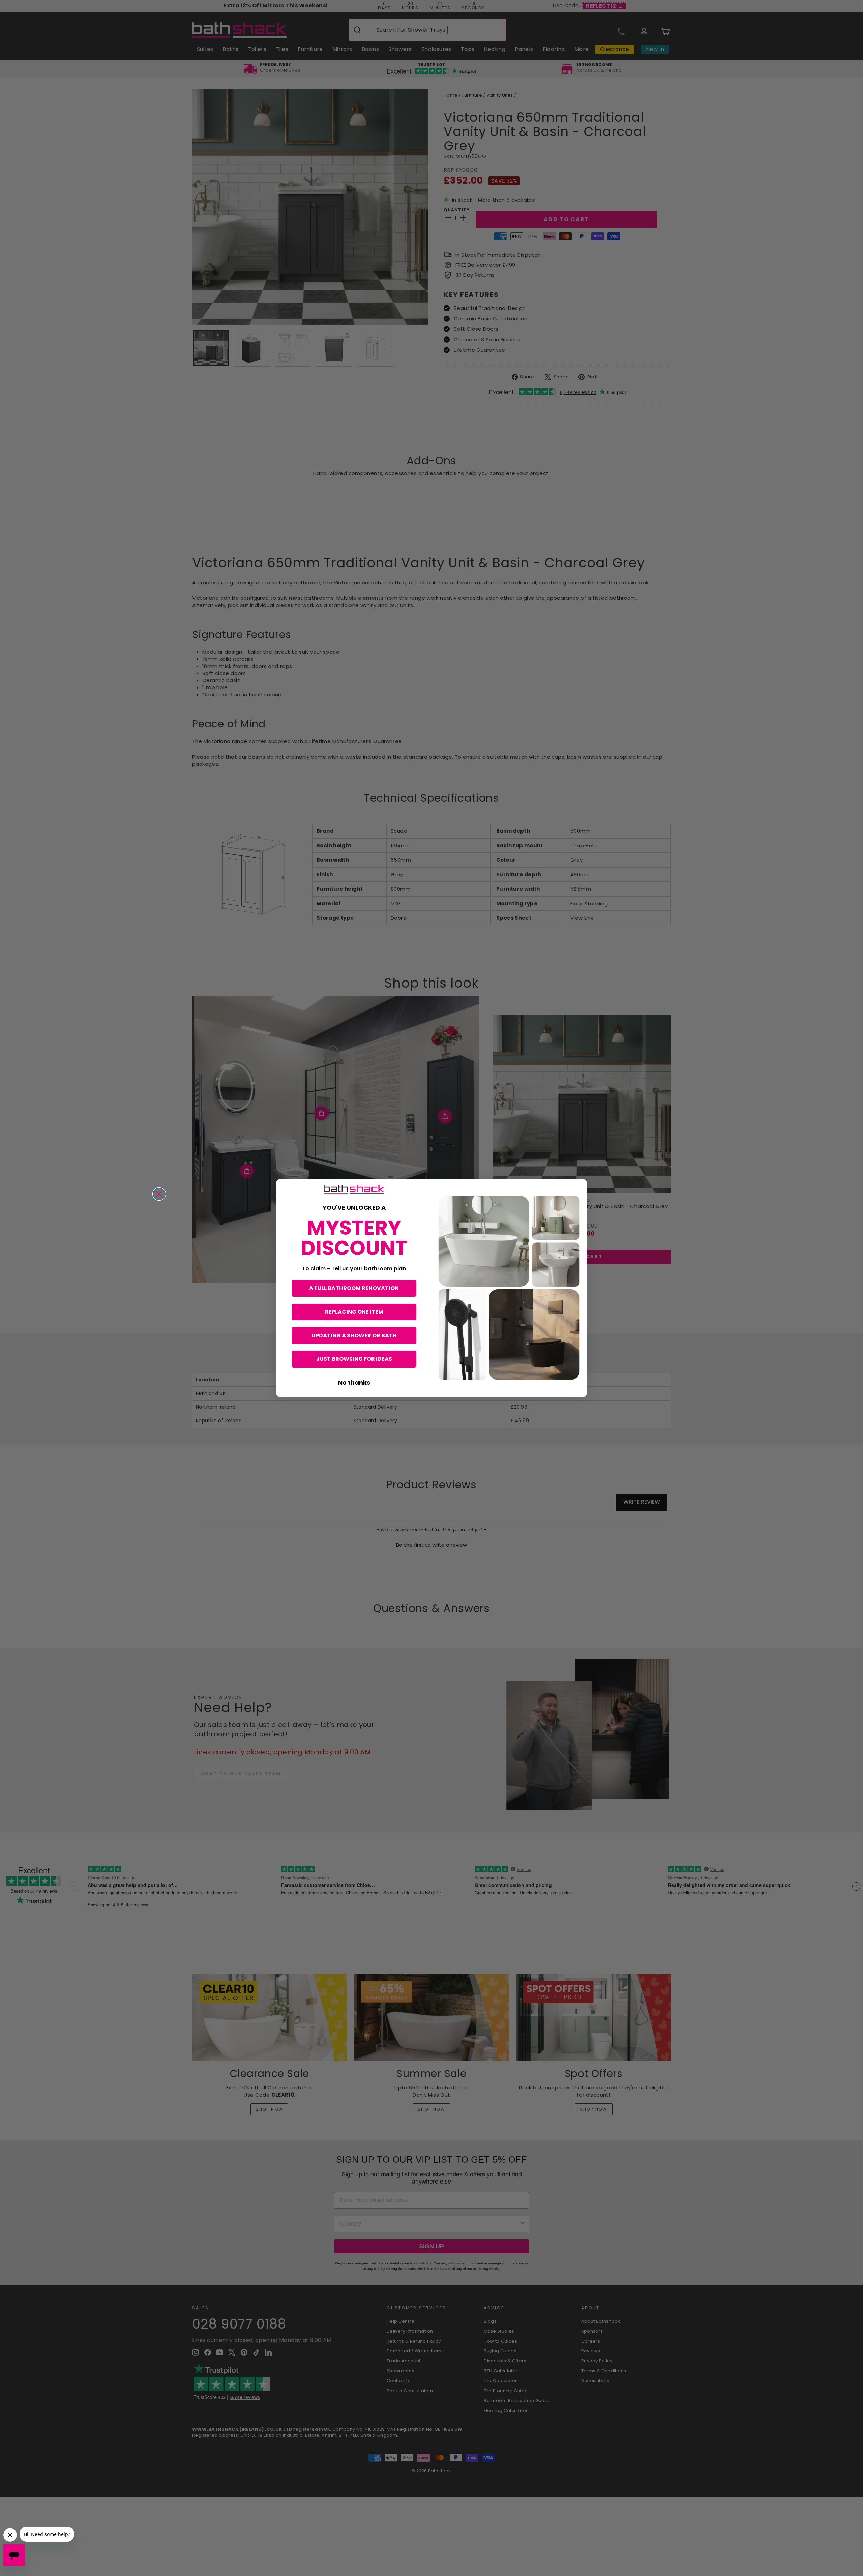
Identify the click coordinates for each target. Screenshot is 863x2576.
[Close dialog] (159, 1194)
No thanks (354, 1383)
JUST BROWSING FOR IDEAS (354, 1359)
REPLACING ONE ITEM (354, 1312)
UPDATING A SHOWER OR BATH (354, 1335)
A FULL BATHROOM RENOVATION (354, 1288)
